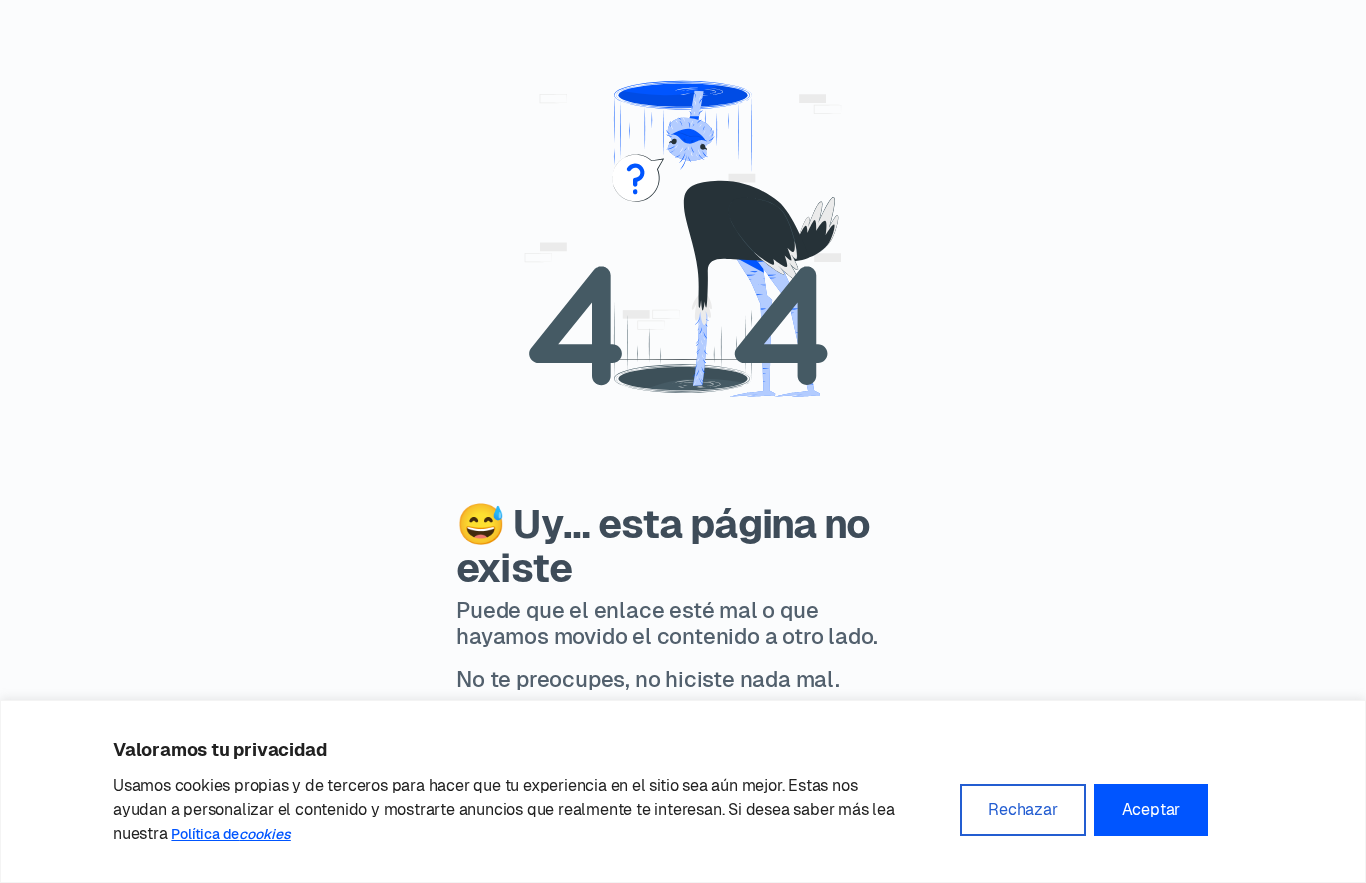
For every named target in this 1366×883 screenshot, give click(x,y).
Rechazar (1022, 809)
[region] (683, 791)
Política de (230, 834)
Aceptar (1151, 809)
